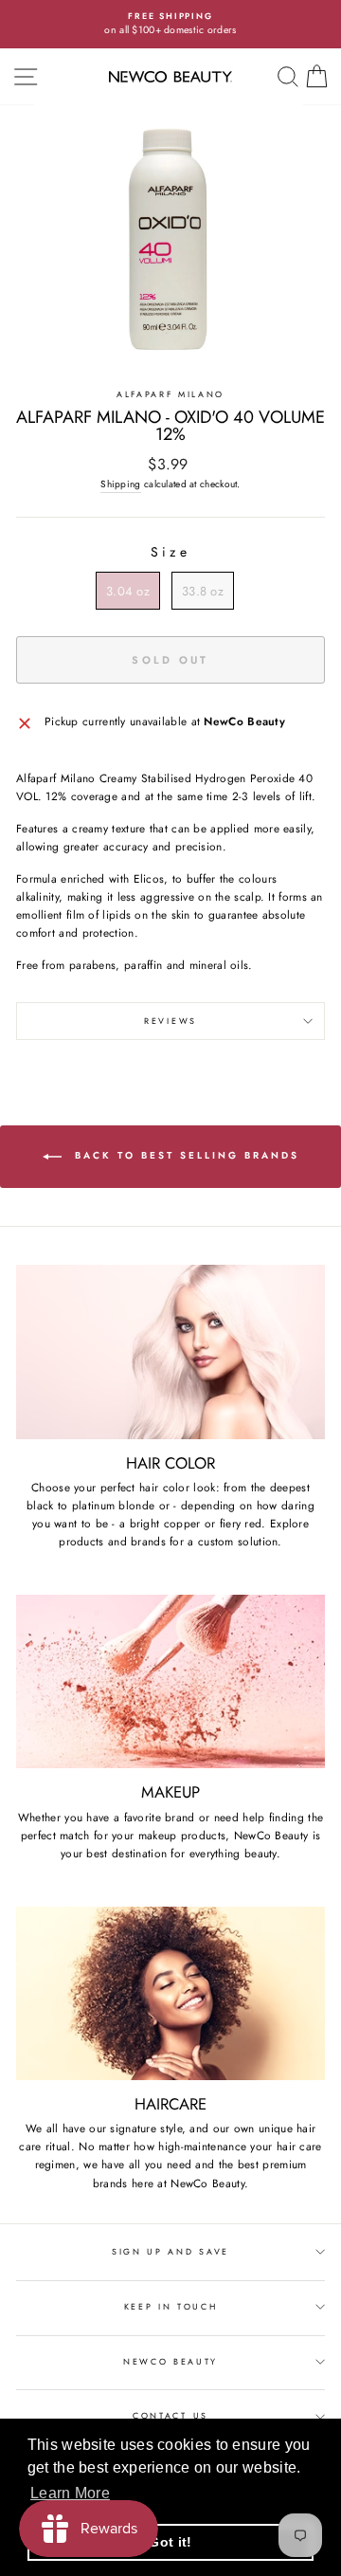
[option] (170, 24)
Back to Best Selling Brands (184, 1155)
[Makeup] (170, 1681)
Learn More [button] (70, 2493)
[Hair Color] (170, 1352)
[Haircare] (170, 1993)
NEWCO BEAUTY (170, 2361)
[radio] (128, 591)
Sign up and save (170, 2251)
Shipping (120, 484)
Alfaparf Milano (170, 394)
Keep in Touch (171, 2306)
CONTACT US (170, 2415)
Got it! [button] (170, 2542)
